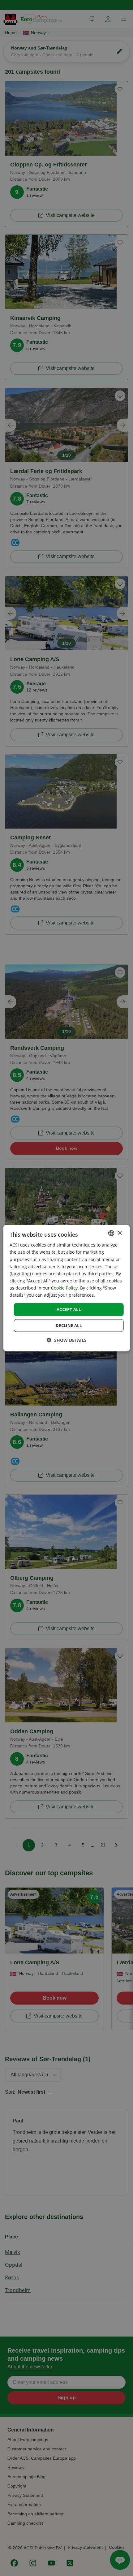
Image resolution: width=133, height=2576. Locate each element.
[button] (67, 1340)
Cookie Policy (64, 1288)
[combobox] (111, 1233)
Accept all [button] (69, 1309)
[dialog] (67, 1288)
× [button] (120, 1233)
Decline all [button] (69, 1325)
